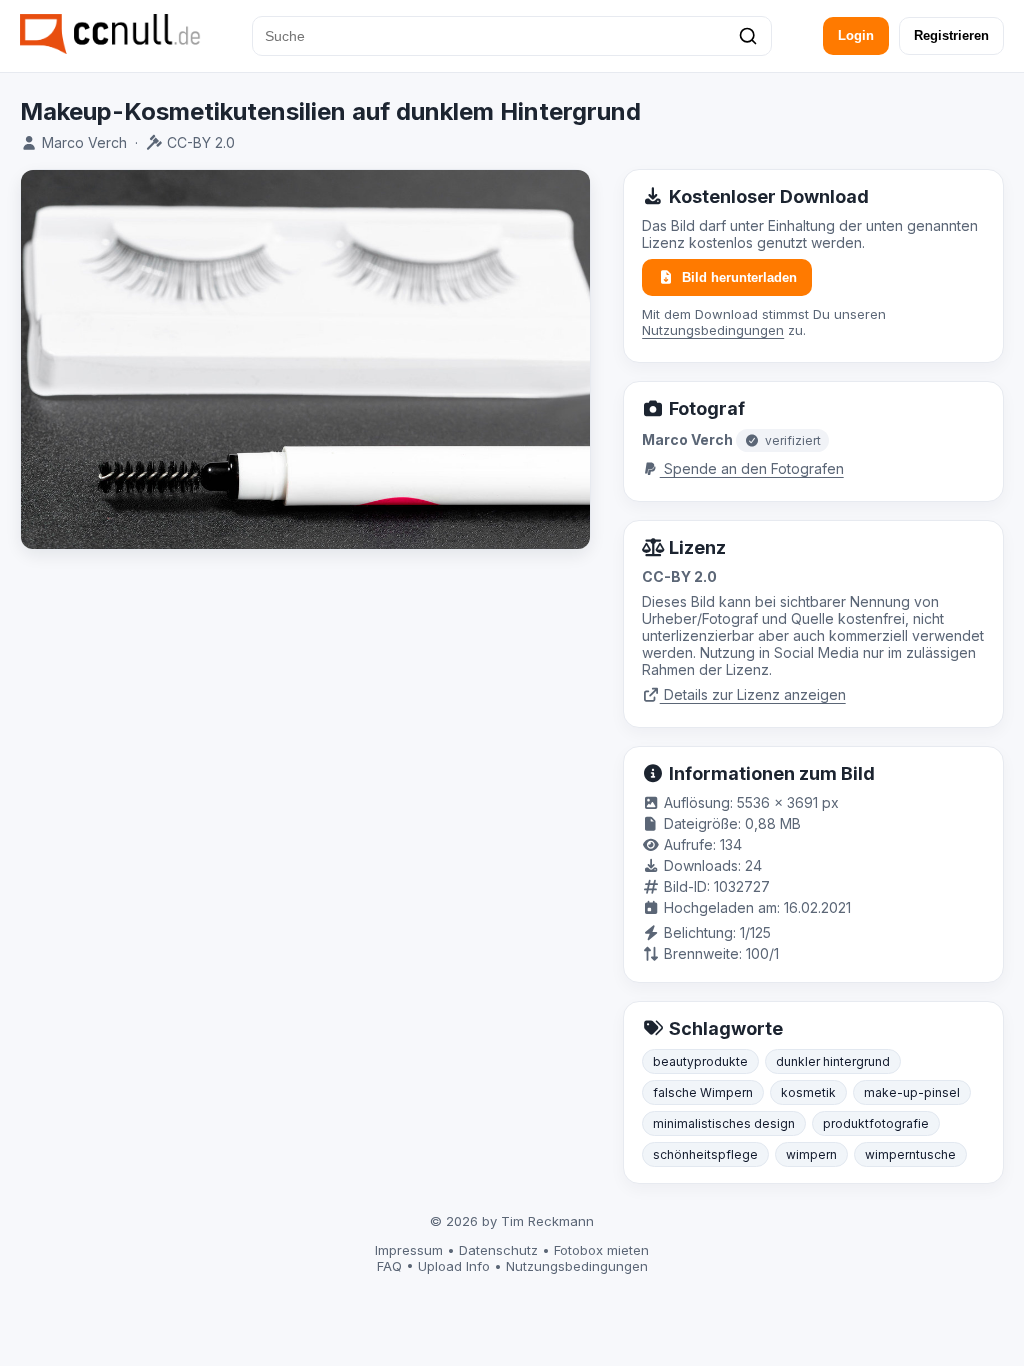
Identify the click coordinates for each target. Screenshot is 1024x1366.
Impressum (409, 1250)
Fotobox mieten (601, 1250)
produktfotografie (876, 1123)
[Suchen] (748, 36)
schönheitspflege (705, 1154)
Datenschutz (498, 1250)
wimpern (811, 1154)
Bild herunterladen (739, 277)
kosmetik (808, 1092)
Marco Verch (84, 142)
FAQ (389, 1266)
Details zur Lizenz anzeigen (753, 694)
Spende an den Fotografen (752, 468)
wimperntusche (910, 1154)
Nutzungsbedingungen (713, 330)
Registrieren (951, 35)
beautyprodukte (700, 1061)
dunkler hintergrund (833, 1061)
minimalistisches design (724, 1123)
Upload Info (454, 1266)
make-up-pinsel (912, 1092)
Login (856, 35)
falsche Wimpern (703, 1092)
